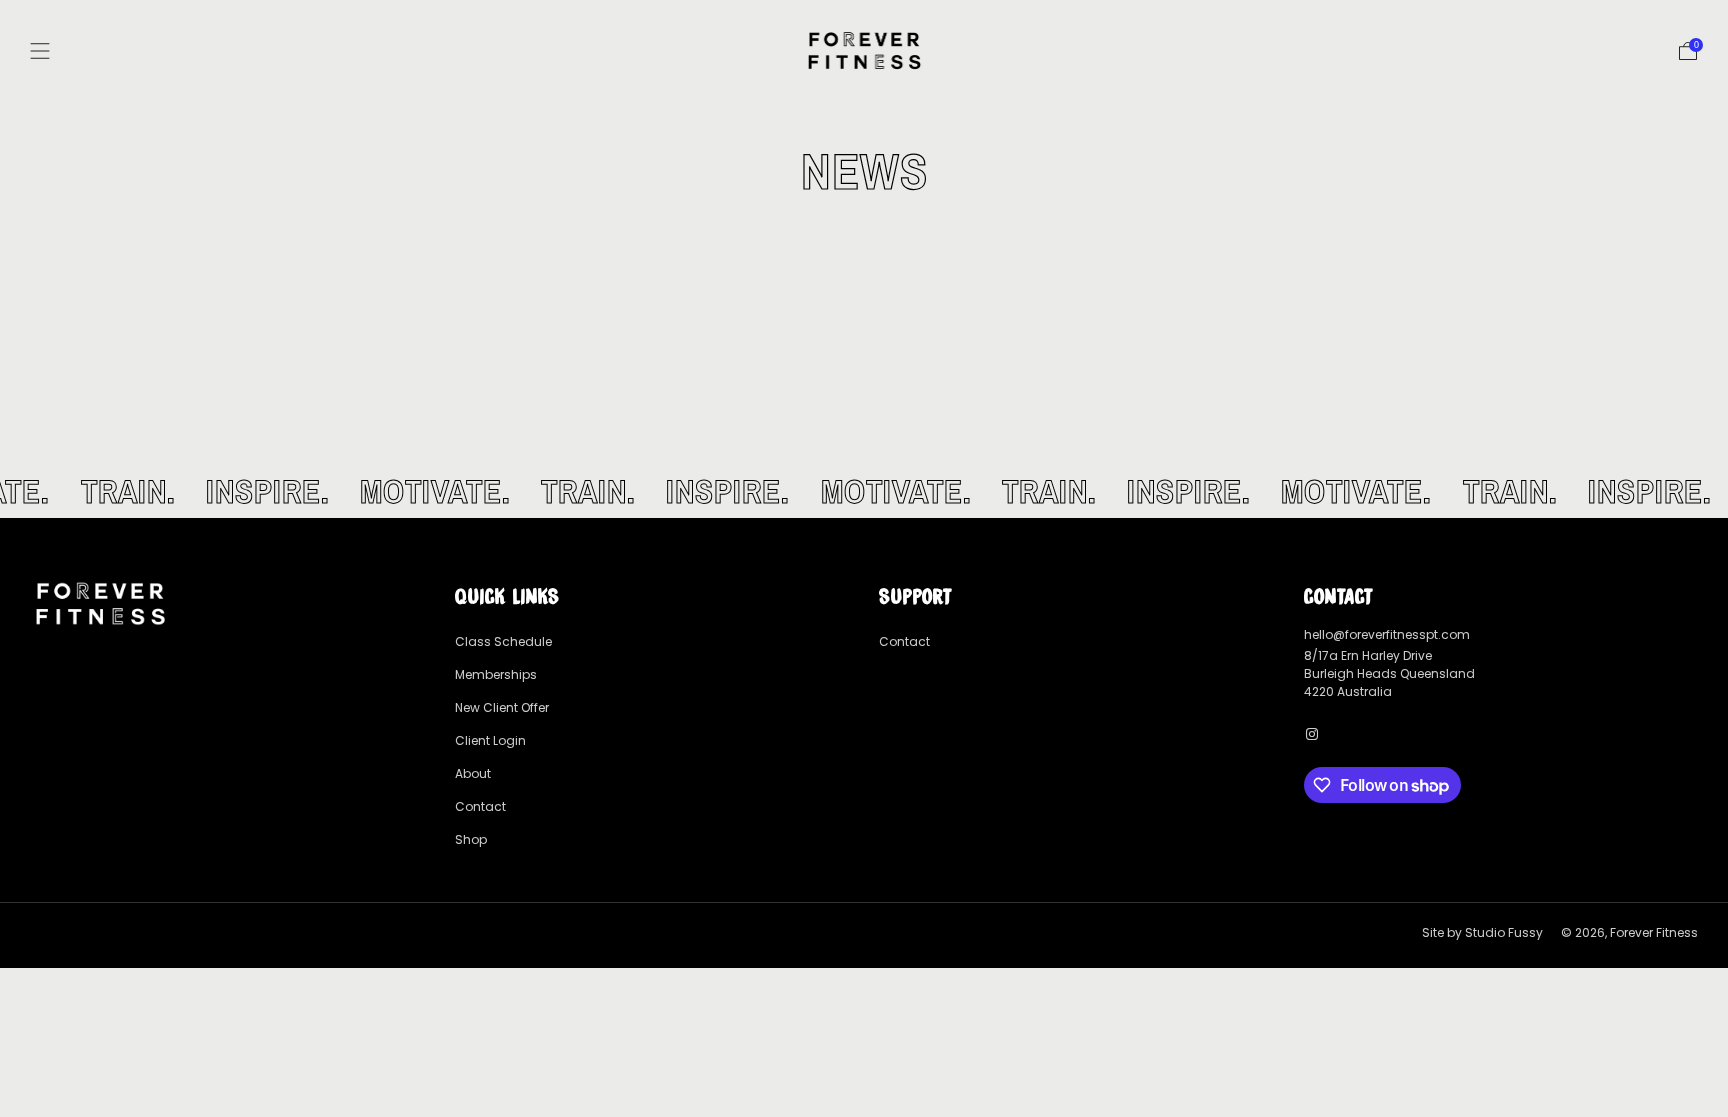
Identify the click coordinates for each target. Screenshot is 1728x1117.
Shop (471, 839)
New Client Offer (502, 707)
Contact (480, 806)
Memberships (496, 674)
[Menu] (40, 51)
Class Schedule (503, 641)
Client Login (490, 740)
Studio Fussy (1504, 932)
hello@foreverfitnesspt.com (1387, 634)
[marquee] (864, 491)
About (473, 773)
